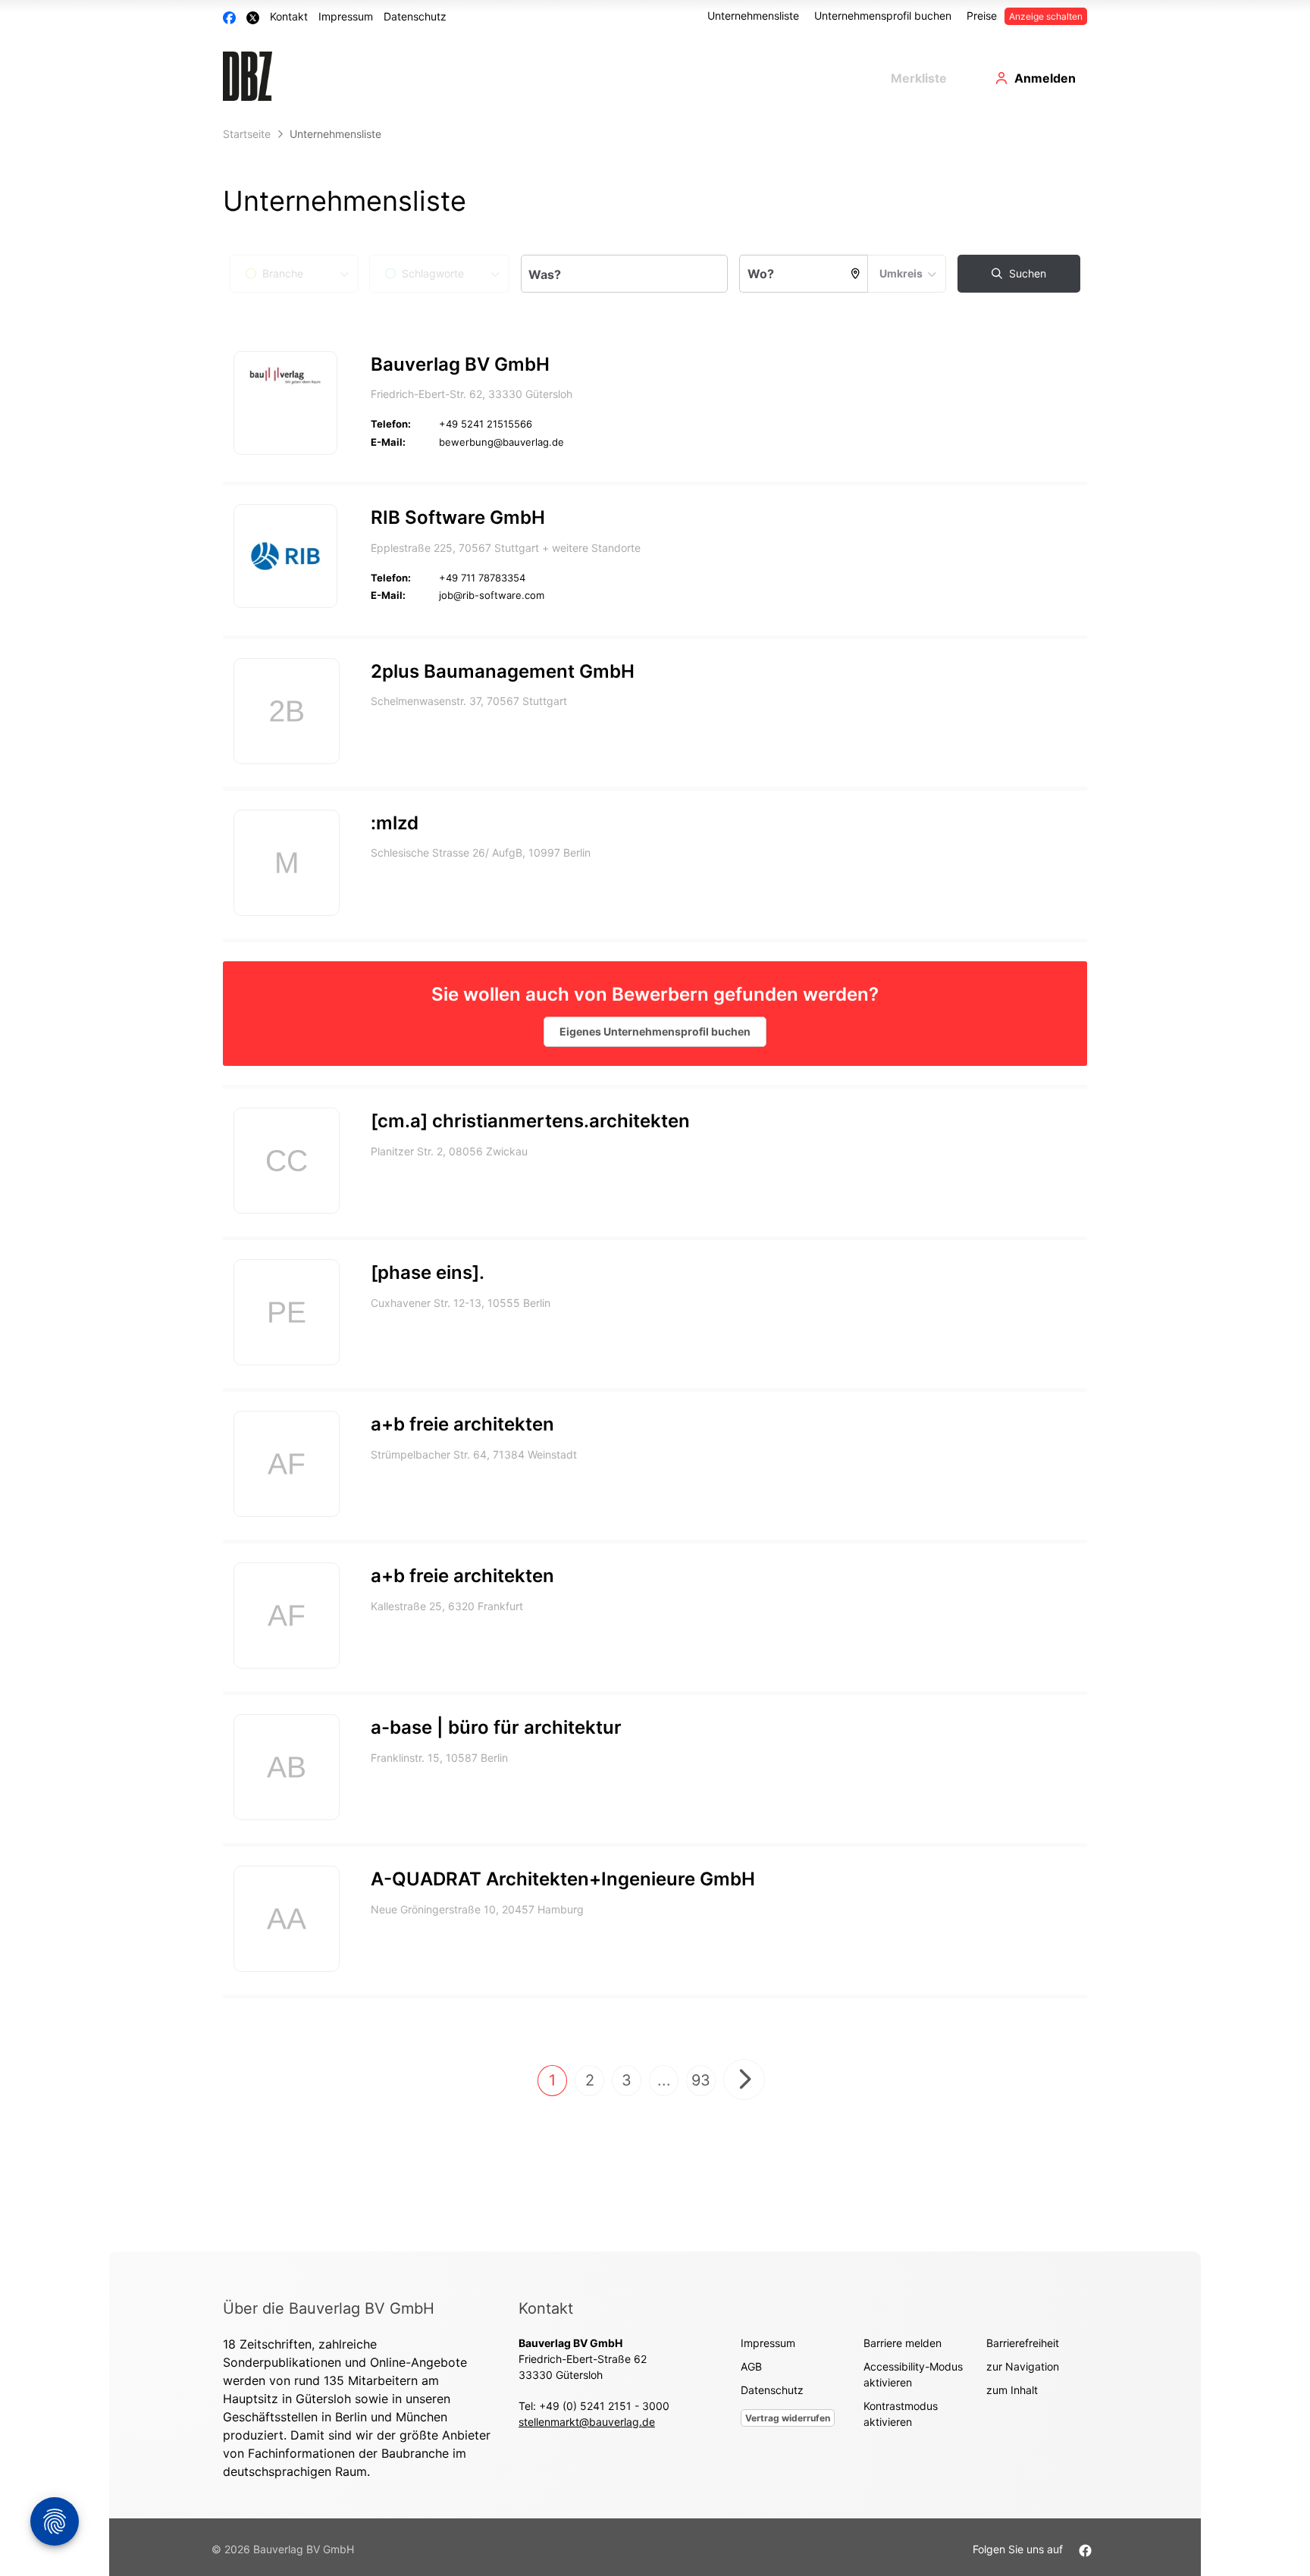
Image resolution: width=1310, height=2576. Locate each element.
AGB (751, 2366)
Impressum (346, 16)
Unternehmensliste (753, 16)
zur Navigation (1023, 2366)
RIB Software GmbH (458, 517)
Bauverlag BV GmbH (460, 364)
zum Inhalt (1012, 2390)
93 (701, 2080)
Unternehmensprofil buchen (883, 16)
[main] (655, 1186)
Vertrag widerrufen (788, 2418)
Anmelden (1045, 78)
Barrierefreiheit (1023, 2343)
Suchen (1026, 273)
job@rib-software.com (492, 595)
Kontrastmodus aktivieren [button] (901, 2414)
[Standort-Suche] (856, 274)
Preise (982, 16)
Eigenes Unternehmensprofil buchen (655, 1031)
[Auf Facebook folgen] (1085, 2549)
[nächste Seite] (744, 2079)
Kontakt (289, 16)
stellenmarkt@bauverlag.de (587, 2422)
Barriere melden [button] (903, 2343)
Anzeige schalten (1046, 16)
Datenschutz (415, 16)
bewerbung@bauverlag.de (501, 442)
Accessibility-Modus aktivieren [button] (913, 2374)
